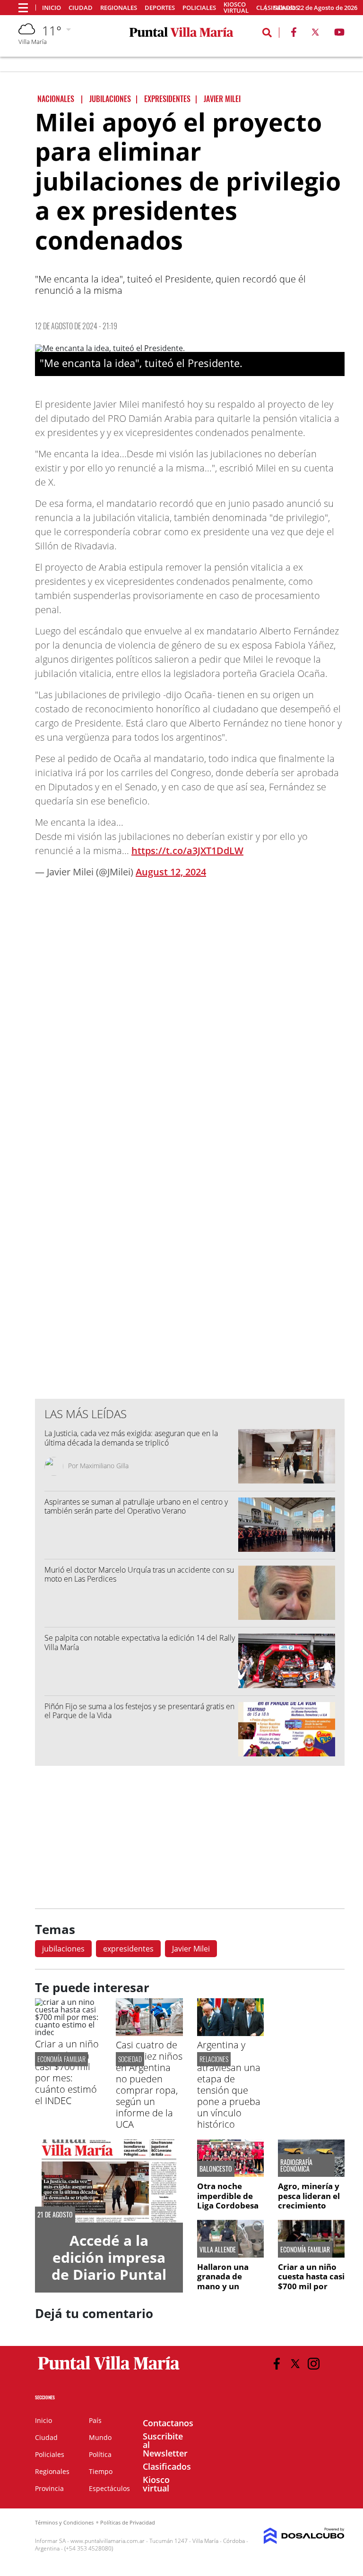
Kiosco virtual (236, 8)
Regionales (119, 8)
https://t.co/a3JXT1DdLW (187, 851)
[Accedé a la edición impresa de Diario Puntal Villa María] (109, 2181)
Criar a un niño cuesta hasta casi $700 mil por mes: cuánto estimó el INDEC (67, 2072)
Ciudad (81, 8)
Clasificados (167, 2466)
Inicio (52, 8)
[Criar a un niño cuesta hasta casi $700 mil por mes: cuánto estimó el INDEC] (68, 2032)
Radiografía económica (296, 2165)
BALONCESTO (216, 2169)
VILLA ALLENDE (218, 2250)
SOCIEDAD (130, 2059)
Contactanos (168, 2423)
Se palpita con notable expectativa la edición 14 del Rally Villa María (140, 1642)
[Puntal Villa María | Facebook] (294, 34)
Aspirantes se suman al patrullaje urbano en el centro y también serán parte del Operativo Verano (136, 1506)
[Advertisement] (190, 1201)
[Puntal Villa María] (109, 2370)
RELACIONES (214, 2059)
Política (100, 2454)
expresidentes (128, 1949)
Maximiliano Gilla (104, 1466)
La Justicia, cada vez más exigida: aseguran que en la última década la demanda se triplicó (131, 1438)
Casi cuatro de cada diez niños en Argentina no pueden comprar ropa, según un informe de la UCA (149, 2084)
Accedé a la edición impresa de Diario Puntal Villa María (109, 2266)
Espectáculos (109, 2488)
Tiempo (101, 2471)
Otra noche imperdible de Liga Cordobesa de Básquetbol (228, 2200)
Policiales (199, 8)
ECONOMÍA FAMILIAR (61, 2059)
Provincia (49, 2488)
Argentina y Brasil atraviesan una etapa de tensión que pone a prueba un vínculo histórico (229, 2084)
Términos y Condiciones (64, 2522)
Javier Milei (191, 1949)
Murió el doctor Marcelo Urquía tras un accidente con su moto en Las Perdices (139, 1574)
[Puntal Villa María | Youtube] (340, 34)
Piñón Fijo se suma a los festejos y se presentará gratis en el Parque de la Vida (139, 1711)
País (95, 2420)
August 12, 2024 (171, 872)
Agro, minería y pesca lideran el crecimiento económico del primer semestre (311, 2205)
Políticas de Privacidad (128, 2522)
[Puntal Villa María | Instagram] (314, 2364)
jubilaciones (63, 1949)
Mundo (100, 2437)
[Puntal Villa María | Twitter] (315, 34)
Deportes (160, 8)
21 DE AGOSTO (55, 2215)
